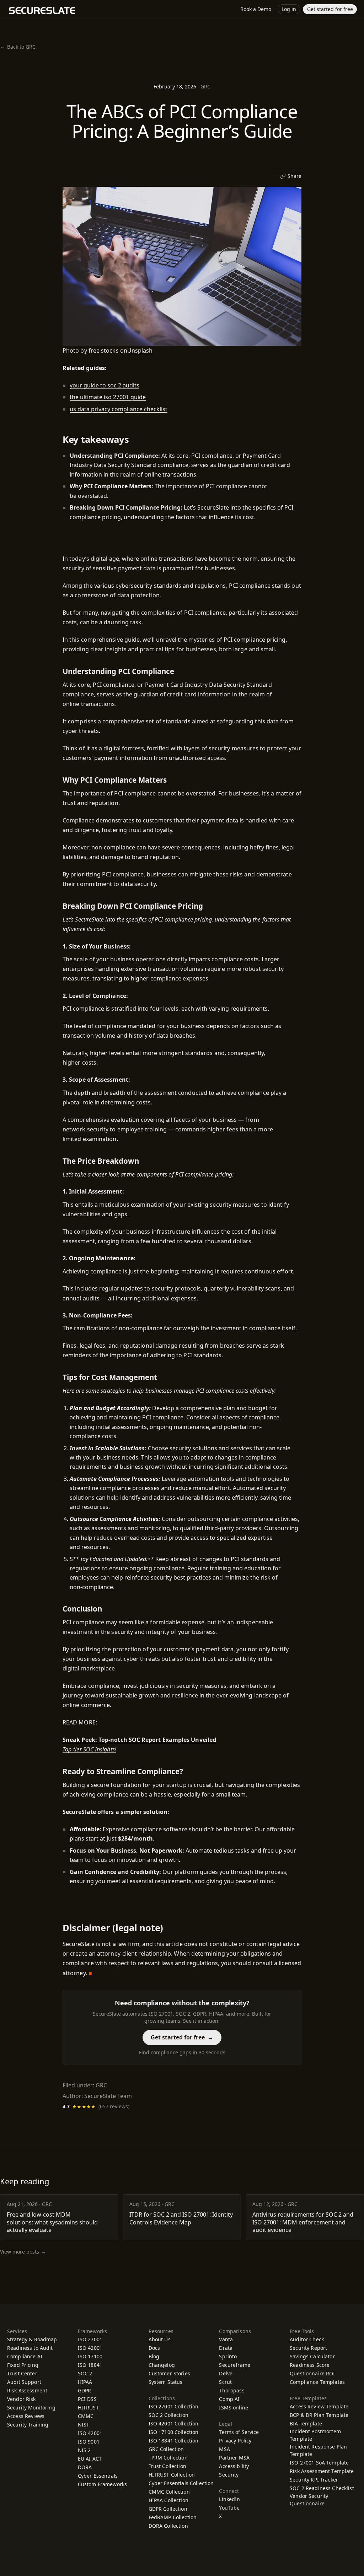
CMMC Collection (169, 2492)
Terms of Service (239, 2432)
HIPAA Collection (168, 2500)
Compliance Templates (317, 2382)
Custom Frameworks (102, 2484)
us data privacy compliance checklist (119, 409)
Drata (229, 2348)
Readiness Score (310, 2365)
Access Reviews (26, 2416)
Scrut (228, 2382)
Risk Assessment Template (322, 2471)
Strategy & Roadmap (32, 2339)
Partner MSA (234, 2458)
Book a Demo (256, 9)
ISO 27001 (90, 2339)
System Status (166, 2382)
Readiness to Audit (30, 2348)
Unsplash (140, 350)
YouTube (233, 2508)
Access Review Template (319, 2406)
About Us (160, 2339)
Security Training (28, 2425)
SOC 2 (85, 2373)
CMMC (86, 2416)
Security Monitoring (31, 2407)
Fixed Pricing (23, 2365)
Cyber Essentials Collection (181, 2483)
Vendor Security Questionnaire (309, 2500)
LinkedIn (233, 2499)
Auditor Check (307, 2339)
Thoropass (235, 2390)
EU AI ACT (90, 2459)
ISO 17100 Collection (174, 2432)
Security (229, 2475)
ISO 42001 (90, 2348)
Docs (154, 2348)
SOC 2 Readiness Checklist (322, 2488)
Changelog (162, 2365)
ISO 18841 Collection (174, 2441)
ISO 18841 (90, 2365)
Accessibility (234, 2466)
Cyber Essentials (98, 2476)
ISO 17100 (90, 2356)
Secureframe (238, 2365)
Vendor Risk (22, 2399)
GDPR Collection (168, 2509)
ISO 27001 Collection (174, 2406)
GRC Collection (166, 2449)
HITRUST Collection (172, 2475)
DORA (85, 2467)
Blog (154, 2356)
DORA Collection (168, 2526)
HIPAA (85, 2382)
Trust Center (22, 2373)
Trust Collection (167, 2466)
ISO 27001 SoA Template (319, 2463)
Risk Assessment (27, 2390)
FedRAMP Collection (173, 2517)
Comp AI (232, 2399)
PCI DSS (87, 2399)
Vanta (229, 2339)
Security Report (308, 2348)
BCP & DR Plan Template (319, 2415)
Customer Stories (169, 2373)
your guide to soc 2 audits (105, 385)
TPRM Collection (168, 2458)
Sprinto (231, 2356)
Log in (289, 9)
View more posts (23, 2252)
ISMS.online (237, 2407)
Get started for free (330, 9)
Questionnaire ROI (312, 2373)
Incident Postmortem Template (315, 2435)
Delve (229, 2373)
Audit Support (24, 2382)
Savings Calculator (312, 2356)
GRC (205, 86)
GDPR (85, 2390)
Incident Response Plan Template (318, 2450)
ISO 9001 (89, 2442)
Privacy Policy (235, 2441)
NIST (84, 2425)
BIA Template (306, 2423)
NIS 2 (84, 2450)
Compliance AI (25, 2356)
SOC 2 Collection (168, 2415)
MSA (224, 2449)
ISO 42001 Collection (174, 2423)
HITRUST (88, 2407)
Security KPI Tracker (314, 2480)
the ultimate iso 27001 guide (108, 397)
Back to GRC (18, 47)
